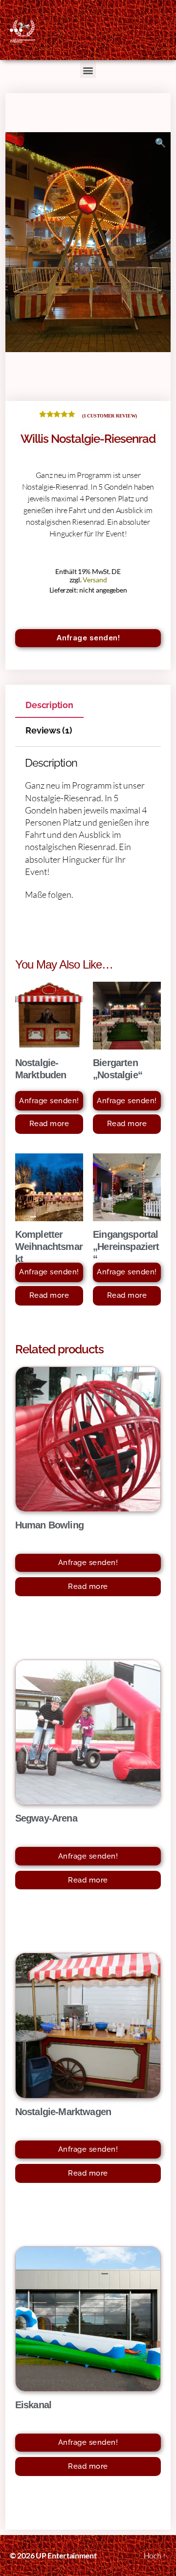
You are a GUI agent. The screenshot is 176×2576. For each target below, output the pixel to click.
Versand (95, 580)
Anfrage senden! (88, 638)
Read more (49, 1124)
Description (49, 705)
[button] (88, 70)
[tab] (49, 705)
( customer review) (110, 416)
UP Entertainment (66, 2555)
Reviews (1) (49, 730)
